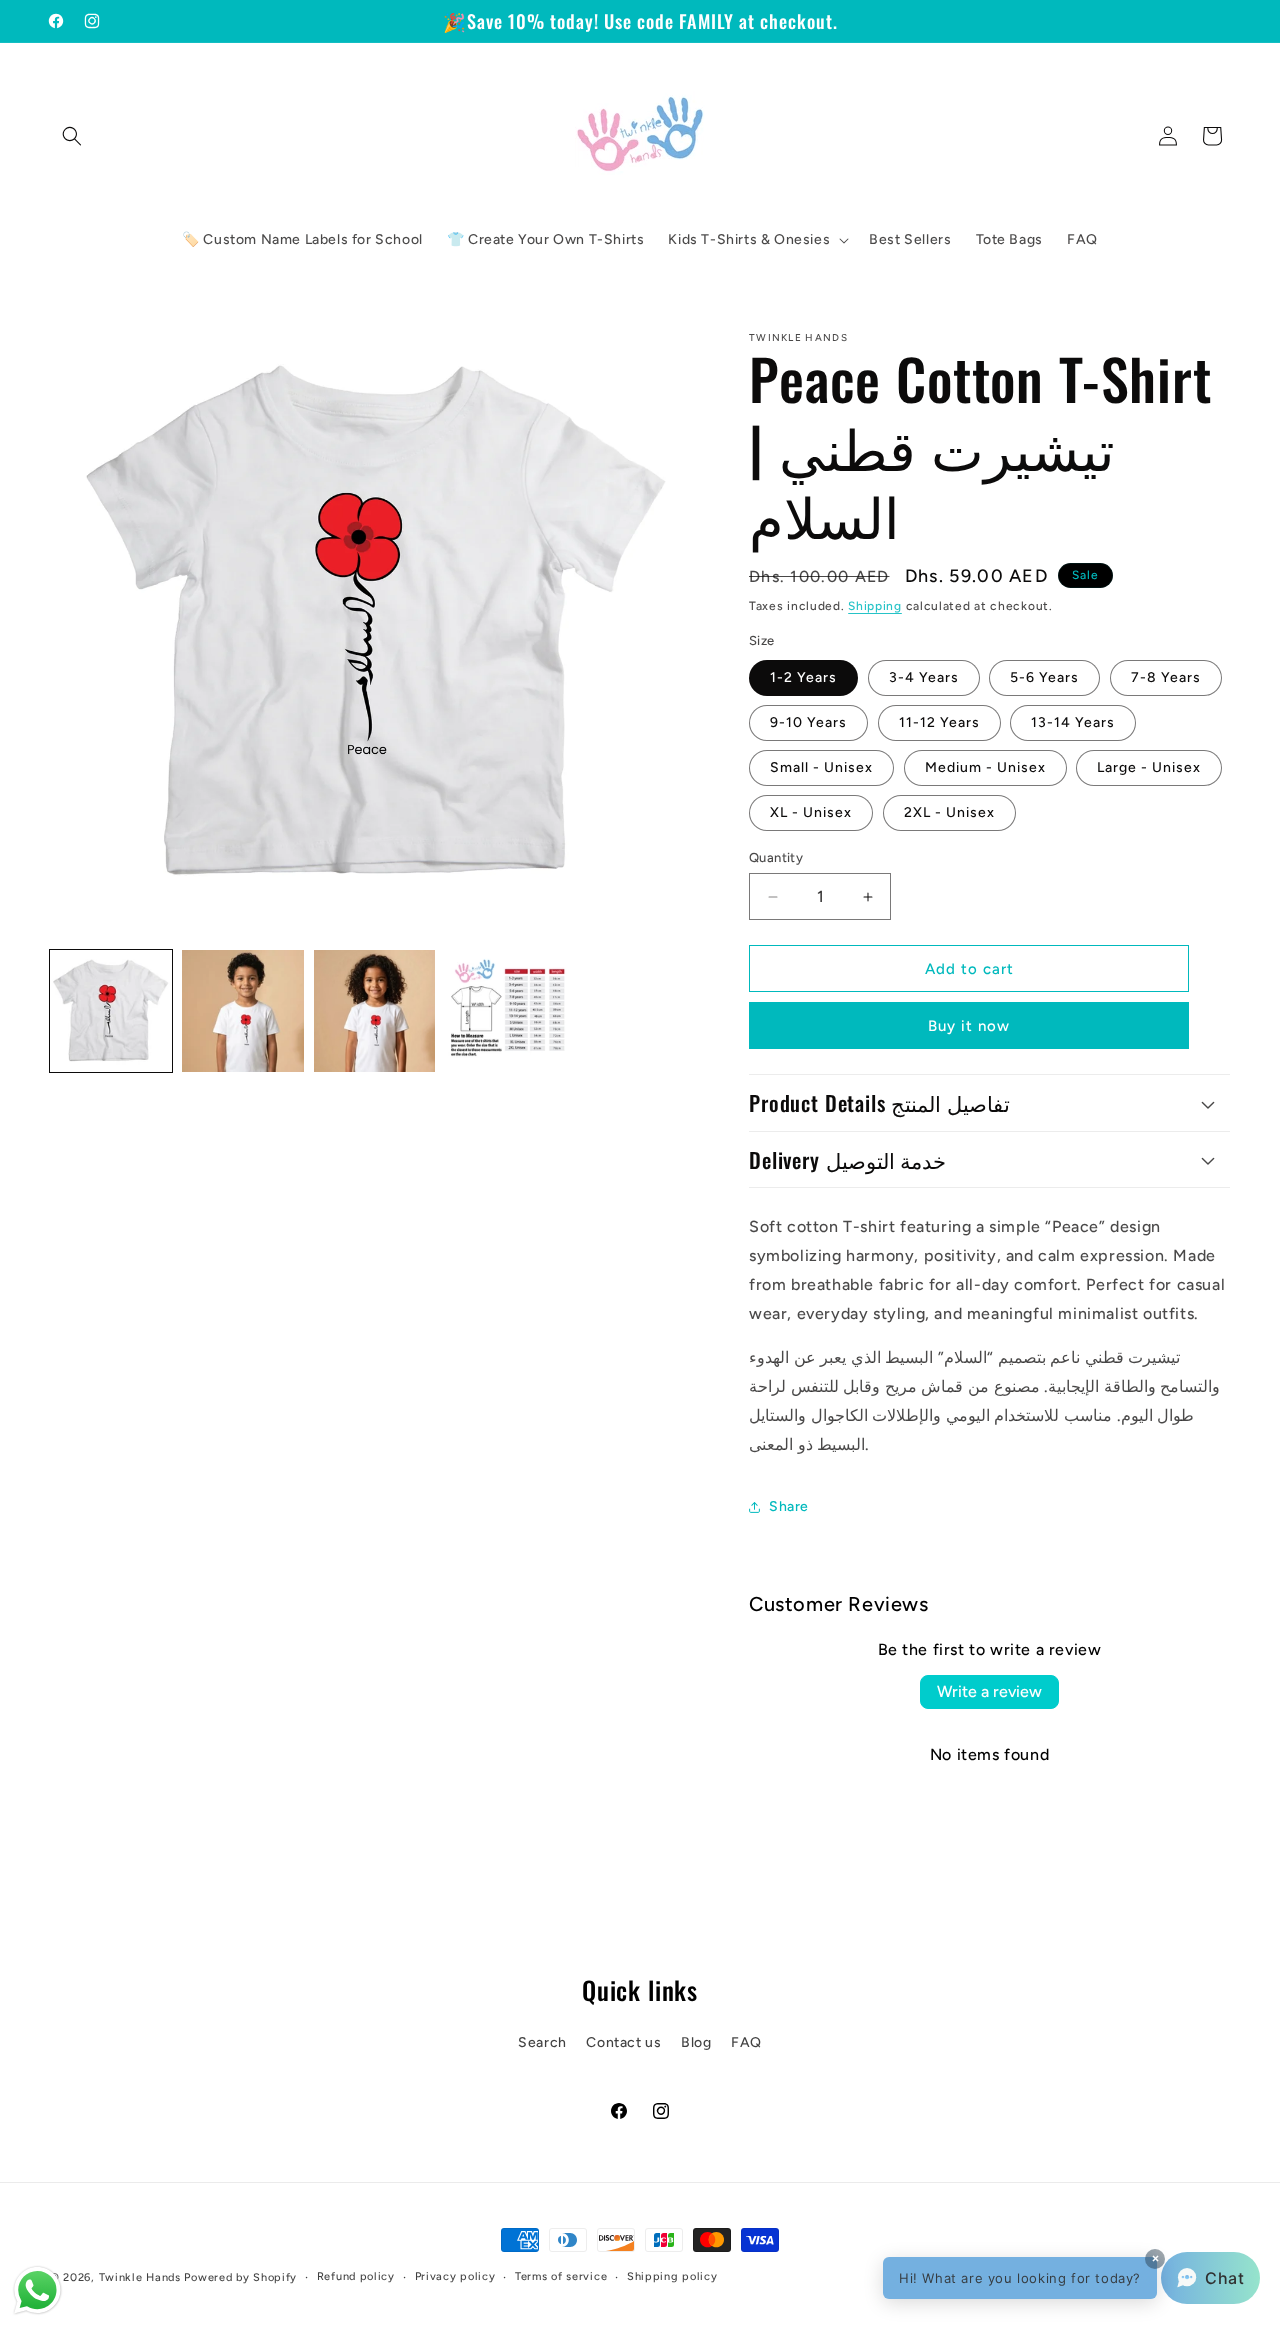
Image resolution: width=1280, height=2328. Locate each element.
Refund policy (356, 2276)
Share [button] (789, 1506)
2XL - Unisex (949, 812)
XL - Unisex (811, 812)
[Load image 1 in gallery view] (111, 1011)
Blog (696, 2042)
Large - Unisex (1149, 767)
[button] (72, 136)
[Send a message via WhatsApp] (37, 2290)
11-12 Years (939, 722)
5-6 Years (1044, 677)
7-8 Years (1166, 677)
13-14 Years (1073, 722)
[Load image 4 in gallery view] (506, 1011)
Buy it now (969, 1026)
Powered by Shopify (240, 2277)
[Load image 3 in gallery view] (375, 1011)
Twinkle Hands (140, 2277)
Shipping (875, 606)
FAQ (746, 2042)
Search (542, 2042)
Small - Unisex (821, 767)
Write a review (989, 1691)
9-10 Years (808, 722)
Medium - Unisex (985, 767)
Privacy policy (455, 2276)
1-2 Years (803, 677)
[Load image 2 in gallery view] (243, 1011)
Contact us (623, 2042)
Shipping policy (672, 2276)
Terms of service (561, 2276)
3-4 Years (924, 677)
